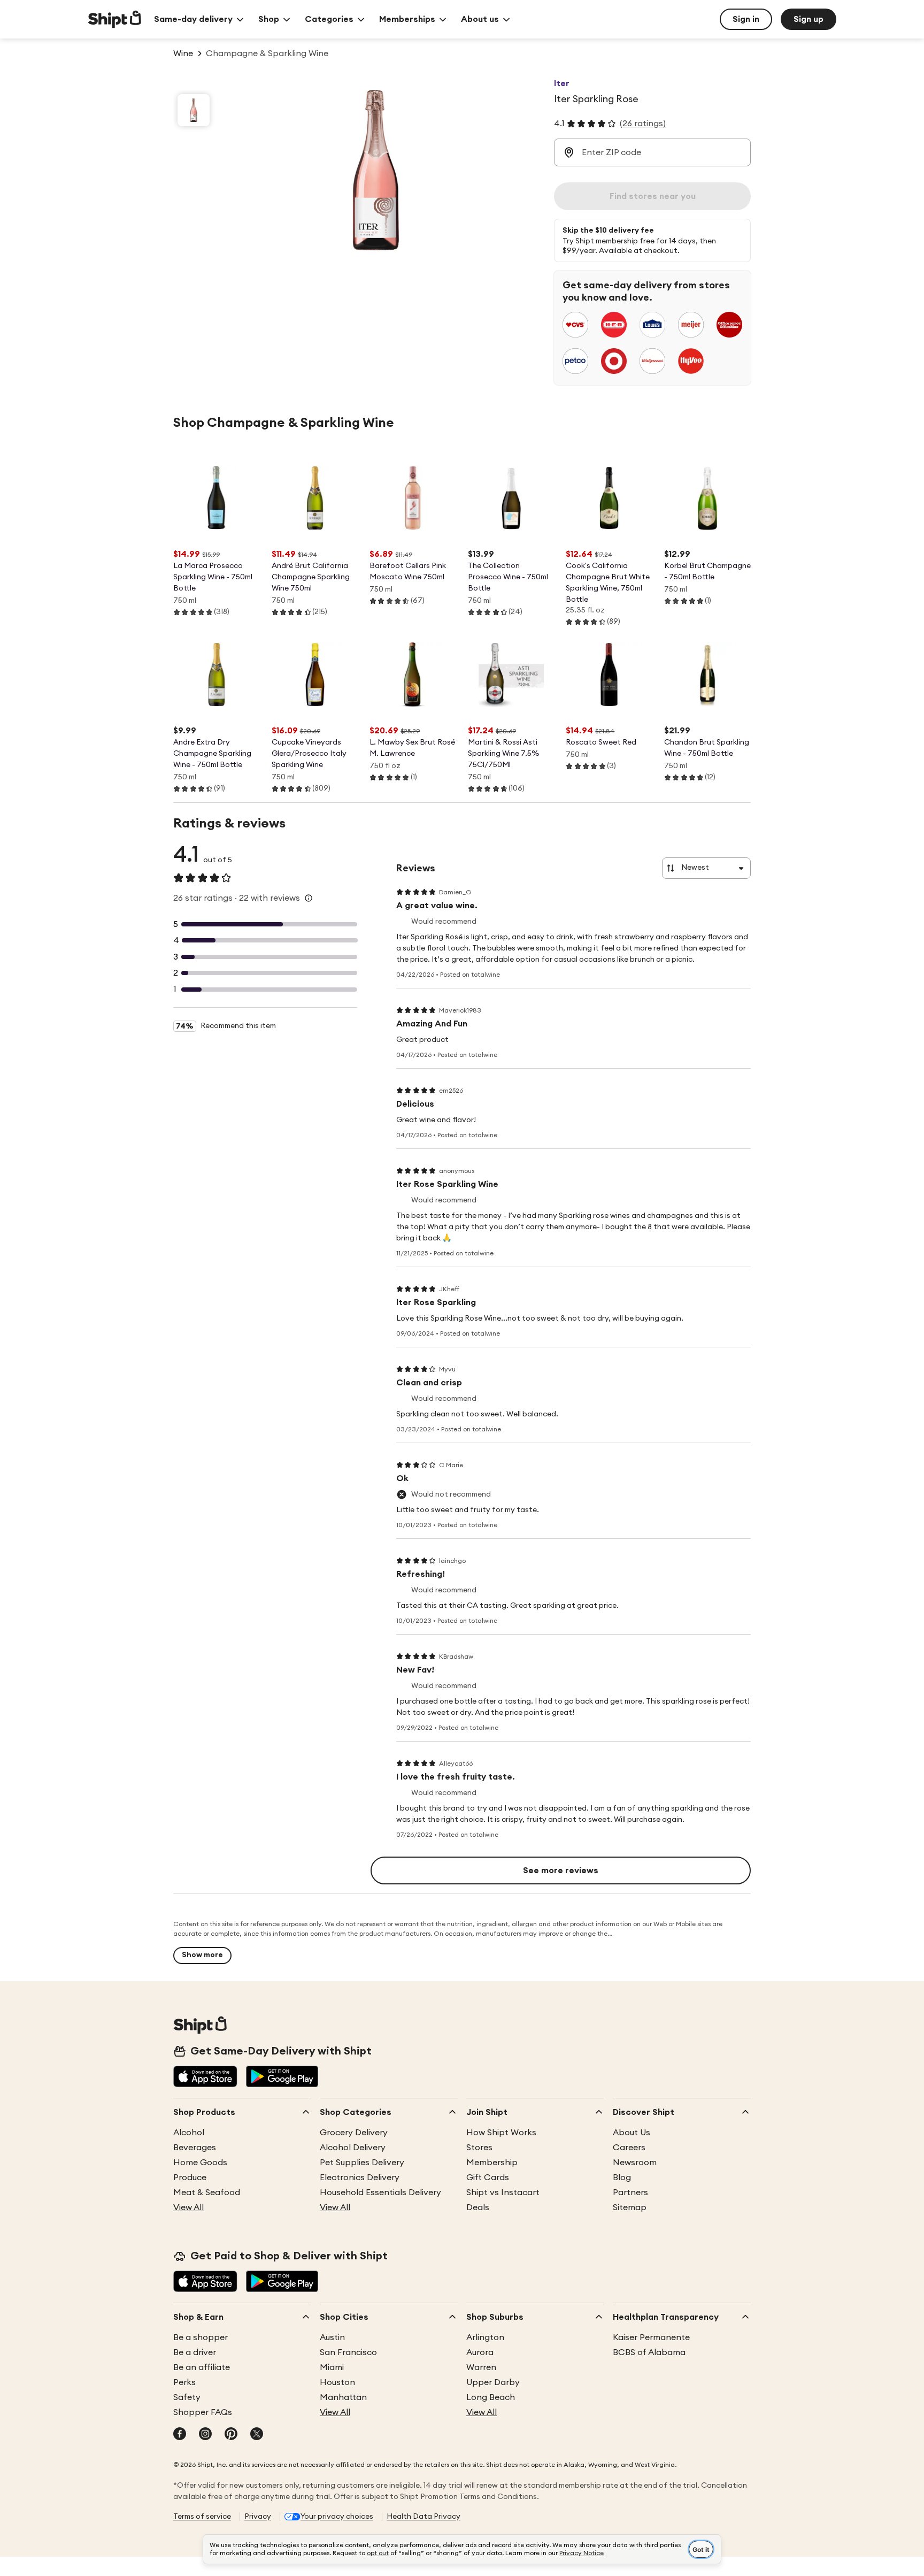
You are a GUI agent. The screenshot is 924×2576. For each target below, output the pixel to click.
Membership (492, 2163)
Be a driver (195, 2352)
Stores (479, 2148)
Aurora (480, 2352)
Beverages (195, 2148)
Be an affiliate (202, 2367)
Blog (622, 2178)
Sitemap (630, 2207)
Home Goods (200, 2163)
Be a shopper (201, 2337)
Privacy (258, 2517)
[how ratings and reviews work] (309, 898)
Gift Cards (488, 2178)
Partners (630, 2192)
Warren (481, 2367)
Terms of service (202, 2517)
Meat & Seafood (207, 2192)
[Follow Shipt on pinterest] (231, 2435)
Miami (332, 2367)
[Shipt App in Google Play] (282, 2077)
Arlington (485, 2337)
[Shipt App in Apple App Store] (205, 2077)
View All (188, 2207)
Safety (187, 2397)
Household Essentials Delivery (380, 2192)
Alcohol (189, 2133)
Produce (190, 2178)
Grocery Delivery (354, 2133)
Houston (337, 2382)
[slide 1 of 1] (194, 110)
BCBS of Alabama (649, 2352)
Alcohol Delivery (353, 2148)
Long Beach (491, 2397)
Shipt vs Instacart (503, 2192)
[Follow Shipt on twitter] (257, 2435)
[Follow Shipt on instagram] (205, 2435)
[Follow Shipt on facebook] (180, 2435)
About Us (632, 2133)
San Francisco (348, 2352)
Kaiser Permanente (651, 2337)
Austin (332, 2337)
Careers (629, 2148)
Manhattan (343, 2397)
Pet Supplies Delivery (362, 2163)
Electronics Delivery (360, 2178)
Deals (478, 2207)
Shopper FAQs (203, 2412)
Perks (184, 2382)
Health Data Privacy (423, 2517)
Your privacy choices (337, 2517)
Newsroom (635, 2163)
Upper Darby (493, 2382)
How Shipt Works (501, 2133)
